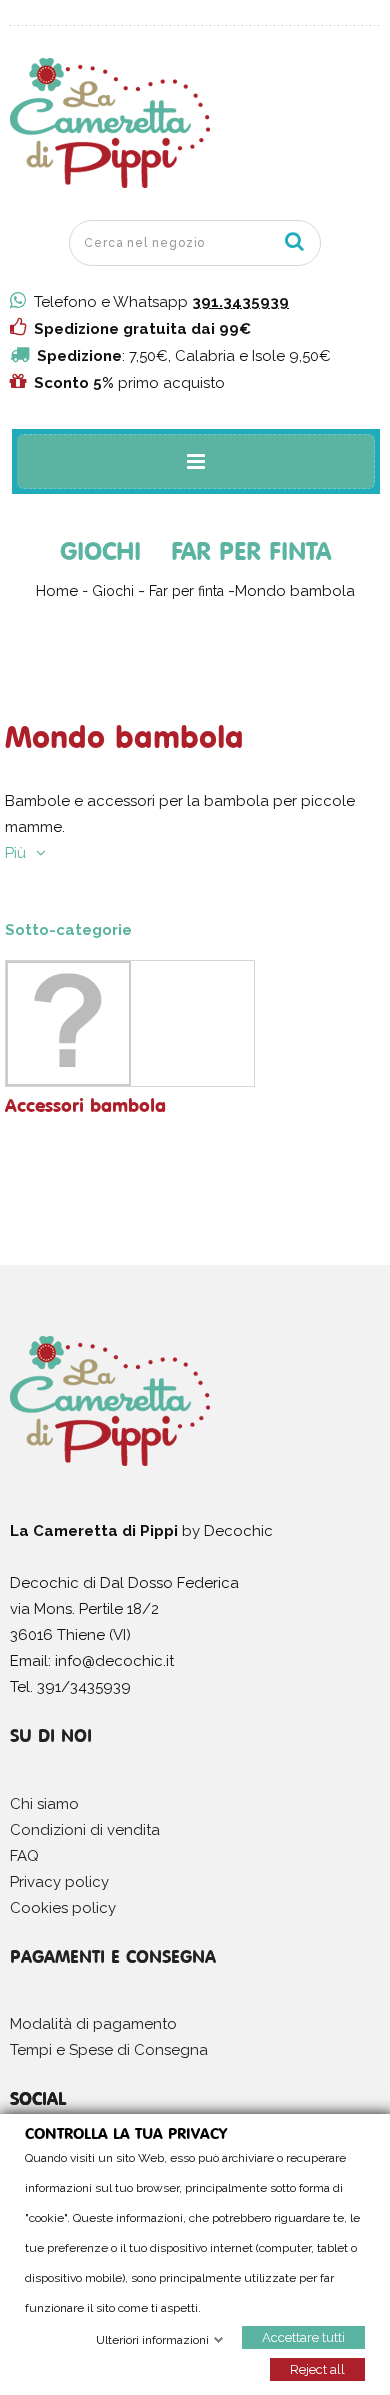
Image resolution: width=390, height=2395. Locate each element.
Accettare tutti (303, 2336)
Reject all (317, 2368)
